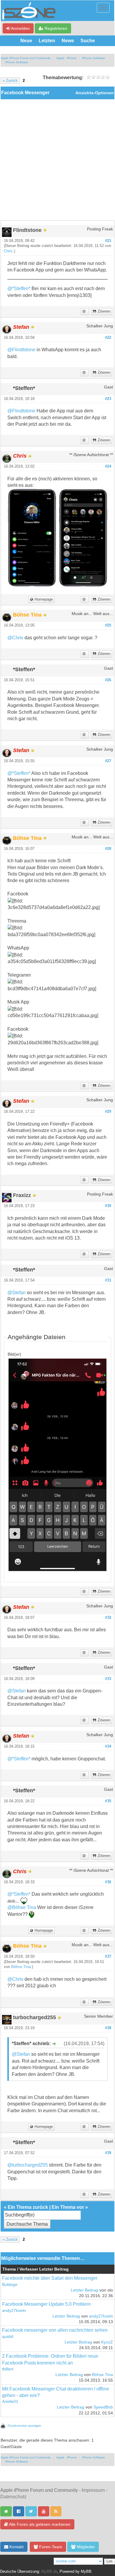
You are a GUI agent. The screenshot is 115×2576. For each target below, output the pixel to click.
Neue (26, 41)
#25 (108, 625)
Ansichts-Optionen (95, 93)
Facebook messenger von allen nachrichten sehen (55, 2330)
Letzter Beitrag (84, 2290)
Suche (88, 41)
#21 (108, 241)
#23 (108, 399)
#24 (108, 466)
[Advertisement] (57, 160)
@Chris (15, 638)
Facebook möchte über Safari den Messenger (50, 2278)
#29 (108, 1112)
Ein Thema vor (68, 2207)
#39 (108, 2153)
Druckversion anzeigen (24, 2426)
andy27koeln (14, 2311)
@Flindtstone (21, 350)
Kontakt (16, 2547)
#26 (108, 680)
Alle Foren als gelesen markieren (39, 2524)
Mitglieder (85, 2547)
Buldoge (10, 2285)
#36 (108, 1882)
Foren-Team (50, 2547)
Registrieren (55, 28)
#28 (108, 849)
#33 (108, 1679)
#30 (108, 1206)
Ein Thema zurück (28, 2207)
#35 (108, 1801)
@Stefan (17, 1293)
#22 (108, 338)
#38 (108, 2028)
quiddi (8, 2337)
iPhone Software (94, 58)
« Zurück (10, 81)
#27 (108, 761)
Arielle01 (10, 2402)
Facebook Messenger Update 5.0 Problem (46, 2304)
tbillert (8, 2369)
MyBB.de (49, 2572)
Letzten (47, 41)
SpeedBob (103, 2407)
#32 (108, 1618)
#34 (108, 1746)
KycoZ (107, 2342)
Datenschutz (13, 2497)
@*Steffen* (19, 288)
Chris (8, 251)
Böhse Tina (21, 1967)
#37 (108, 1957)
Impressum (93, 2490)
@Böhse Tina (22, 1907)
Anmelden (20, 28)
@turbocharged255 (28, 2165)
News (68, 41)
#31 (108, 1280)
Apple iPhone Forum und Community (26, 58)
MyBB (86, 2572)
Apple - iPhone (66, 58)
